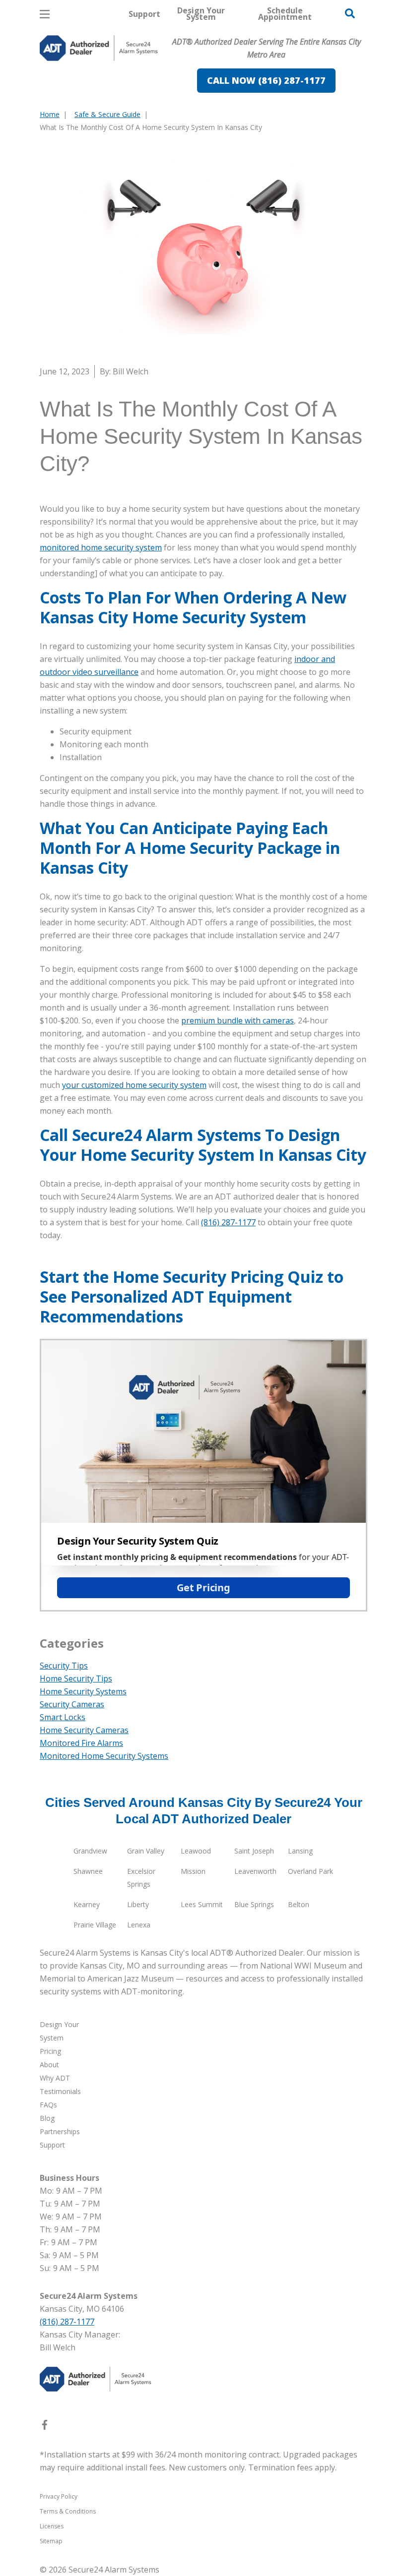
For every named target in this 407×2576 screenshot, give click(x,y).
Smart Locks (63, 1717)
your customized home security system (134, 1085)
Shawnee (88, 1871)
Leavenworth (255, 1871)
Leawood (196, 1851)
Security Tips (64, 1666)
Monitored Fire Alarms (81, 1743)
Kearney (87, 1904)
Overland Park (310, 1871)
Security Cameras (72, 1704)
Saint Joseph (254, 1851)
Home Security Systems (83, 1691)
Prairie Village (95, 1925)
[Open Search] (350, 13)
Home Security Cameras (84, 1730)
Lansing (300, 1851)
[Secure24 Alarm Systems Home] (99, 48)
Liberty (138, 1904)
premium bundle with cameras (237, 1020)
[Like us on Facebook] (45, 2427)
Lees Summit (202, 1904)
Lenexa (139, 1925)
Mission (193, 1871)
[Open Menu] (45, 14)
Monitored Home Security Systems (104, 1756)
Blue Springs (254, 1904)
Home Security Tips (76, 1678)
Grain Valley (146, 1851)
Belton (299, 1904)
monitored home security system (101, 547)
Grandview (90, 1851)
